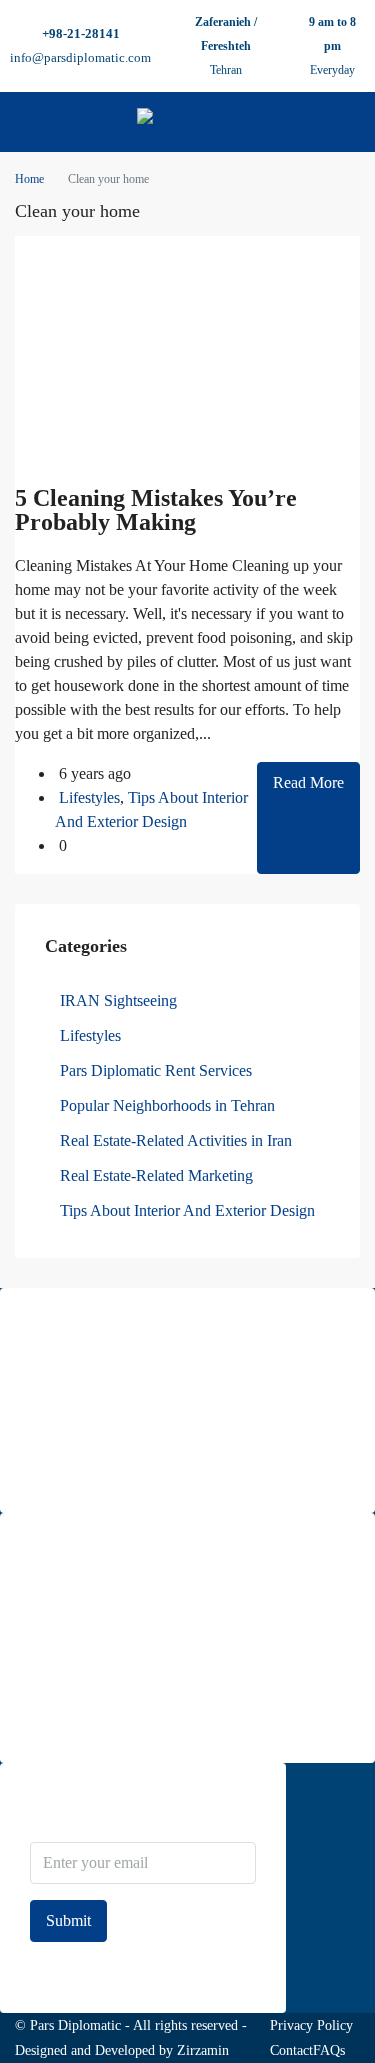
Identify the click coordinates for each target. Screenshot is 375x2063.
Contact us (59, 1720)
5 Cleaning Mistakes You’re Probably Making (156, 510)
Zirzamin (203, 2050)
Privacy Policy (311, 2025)
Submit (68, 1920)
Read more (60, 1470)
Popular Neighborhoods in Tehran (167, 1105)
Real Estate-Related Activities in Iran (176, 1140)
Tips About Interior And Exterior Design (187, 1210)
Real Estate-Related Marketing (156, 1175)
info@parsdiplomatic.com (80, 57)
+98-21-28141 (81, 33)
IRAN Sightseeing (118, 1000)
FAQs (329, 2050)
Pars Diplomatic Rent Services (156, 1070)
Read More (308, 782)
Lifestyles (89, 797)
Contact (291, 2050)
